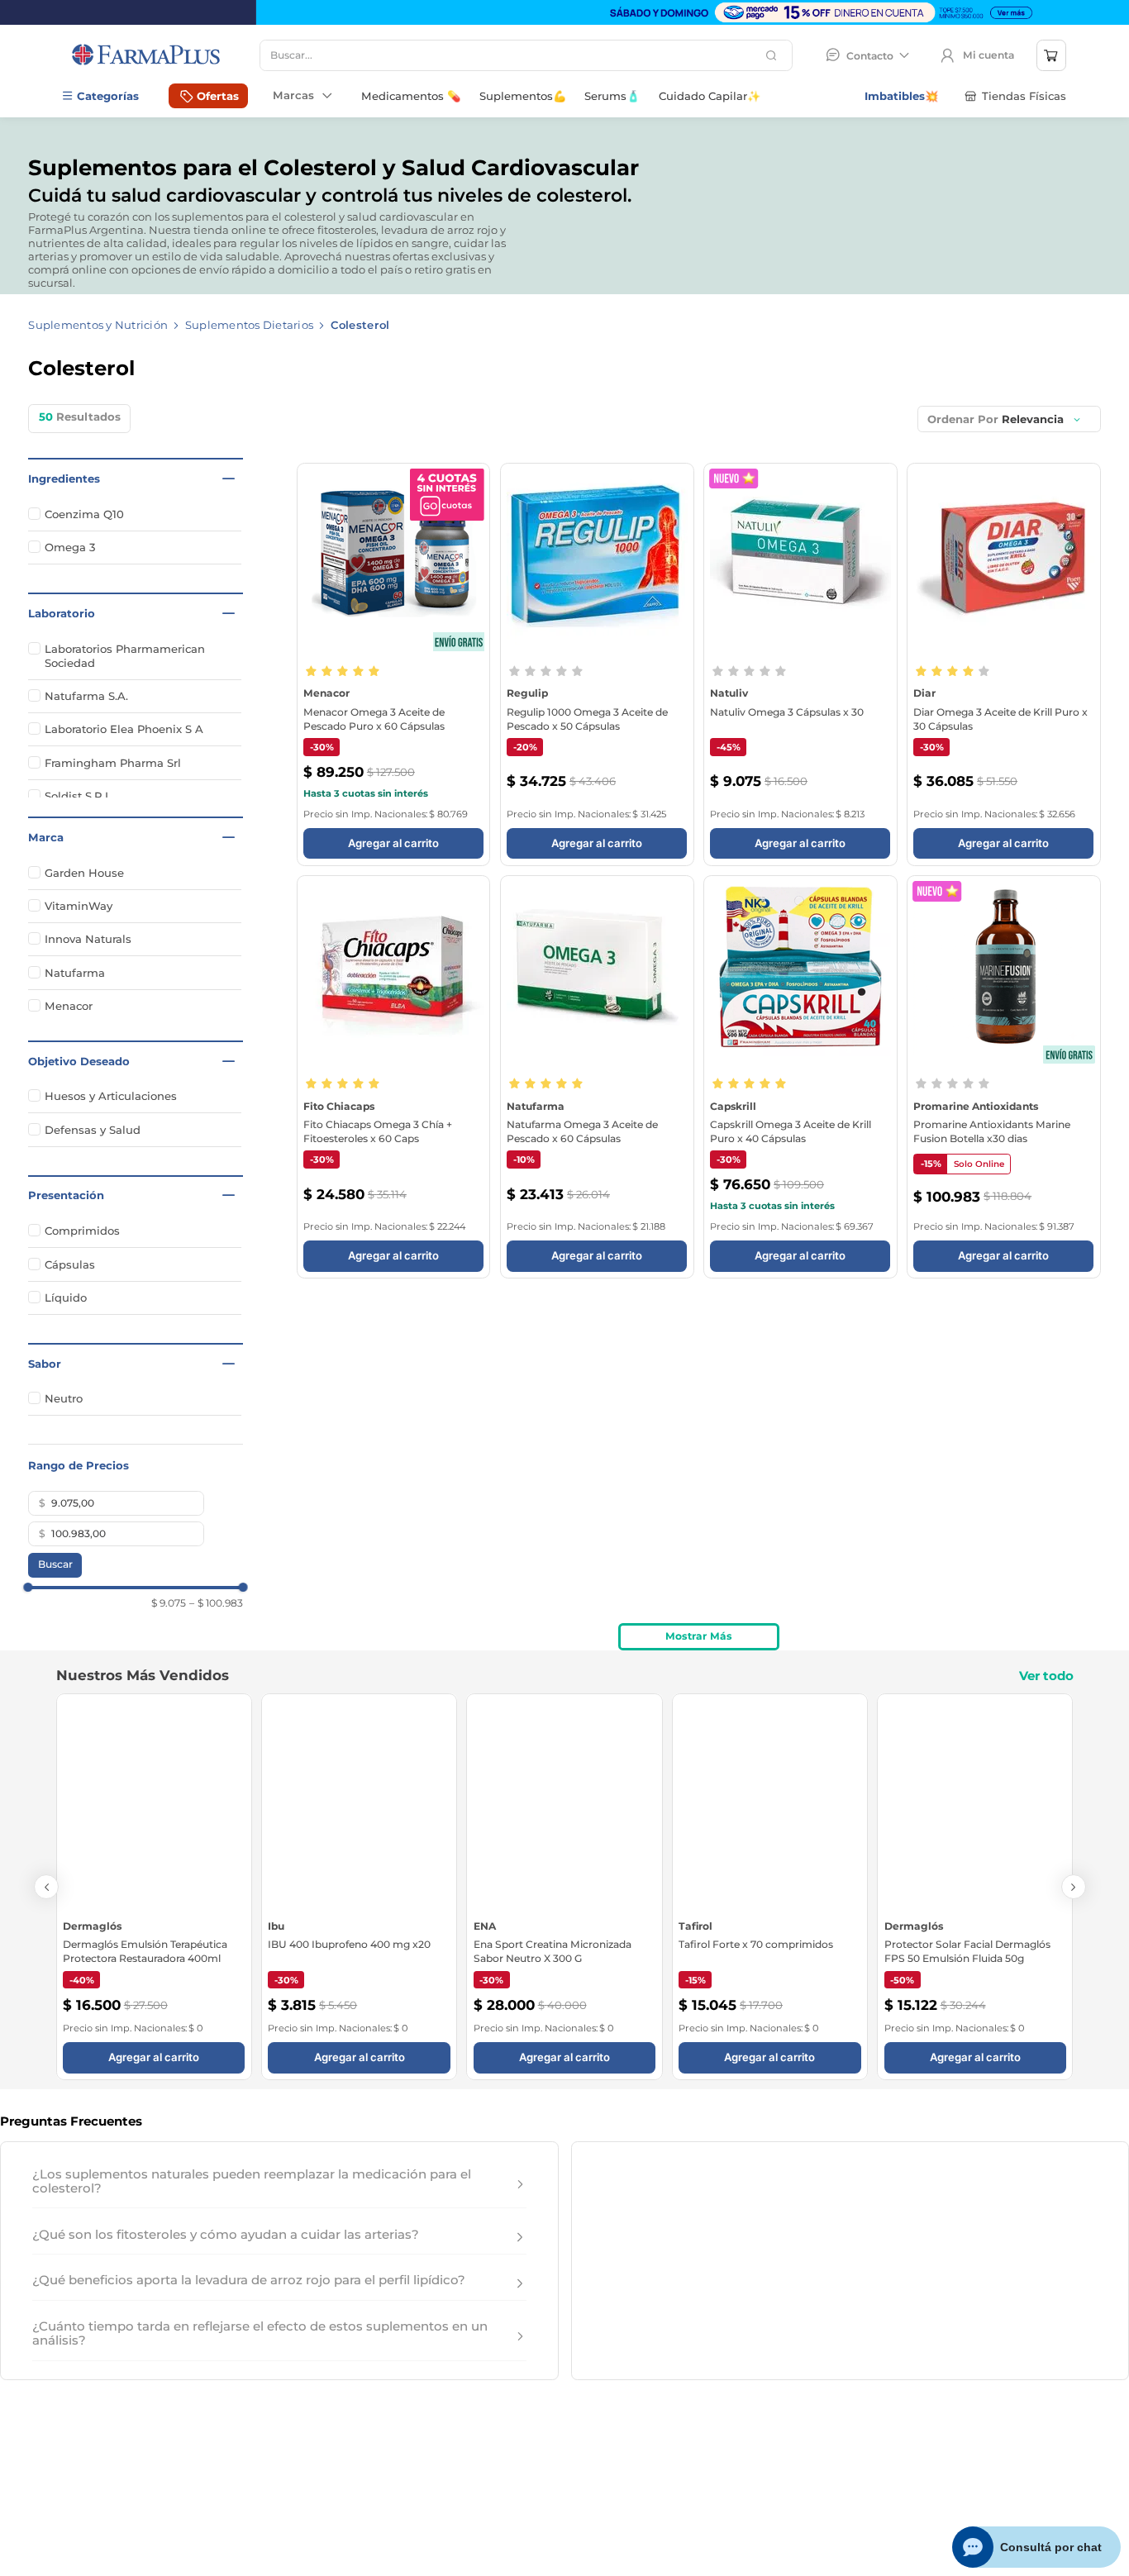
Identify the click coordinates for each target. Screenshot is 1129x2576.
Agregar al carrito (1003, 821)
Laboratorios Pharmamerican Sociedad (125, 656)
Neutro (64, 1398)
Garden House (84, 873)
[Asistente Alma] (1037, 2547)
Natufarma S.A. (86, 696)
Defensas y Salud (93, 1130)
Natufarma (75, 973)
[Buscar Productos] (774, 55)
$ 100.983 (216, 1603)
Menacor (69, 1006)
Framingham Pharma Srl (113, 763)
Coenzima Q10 (84, 514)
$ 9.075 (169, 1603)
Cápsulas (70, 1264)
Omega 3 (70, 547)
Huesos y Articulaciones (111, 1096)
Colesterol (360, 325)
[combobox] (526, 55)
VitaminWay (79, 906)
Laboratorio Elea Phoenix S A (124, 729)
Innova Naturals (88, 939)
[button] (136, 479)
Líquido (66, 1298)
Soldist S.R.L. (79, 796)
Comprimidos (82, 1231)
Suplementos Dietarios (250, 325)
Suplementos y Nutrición (98, 325)
